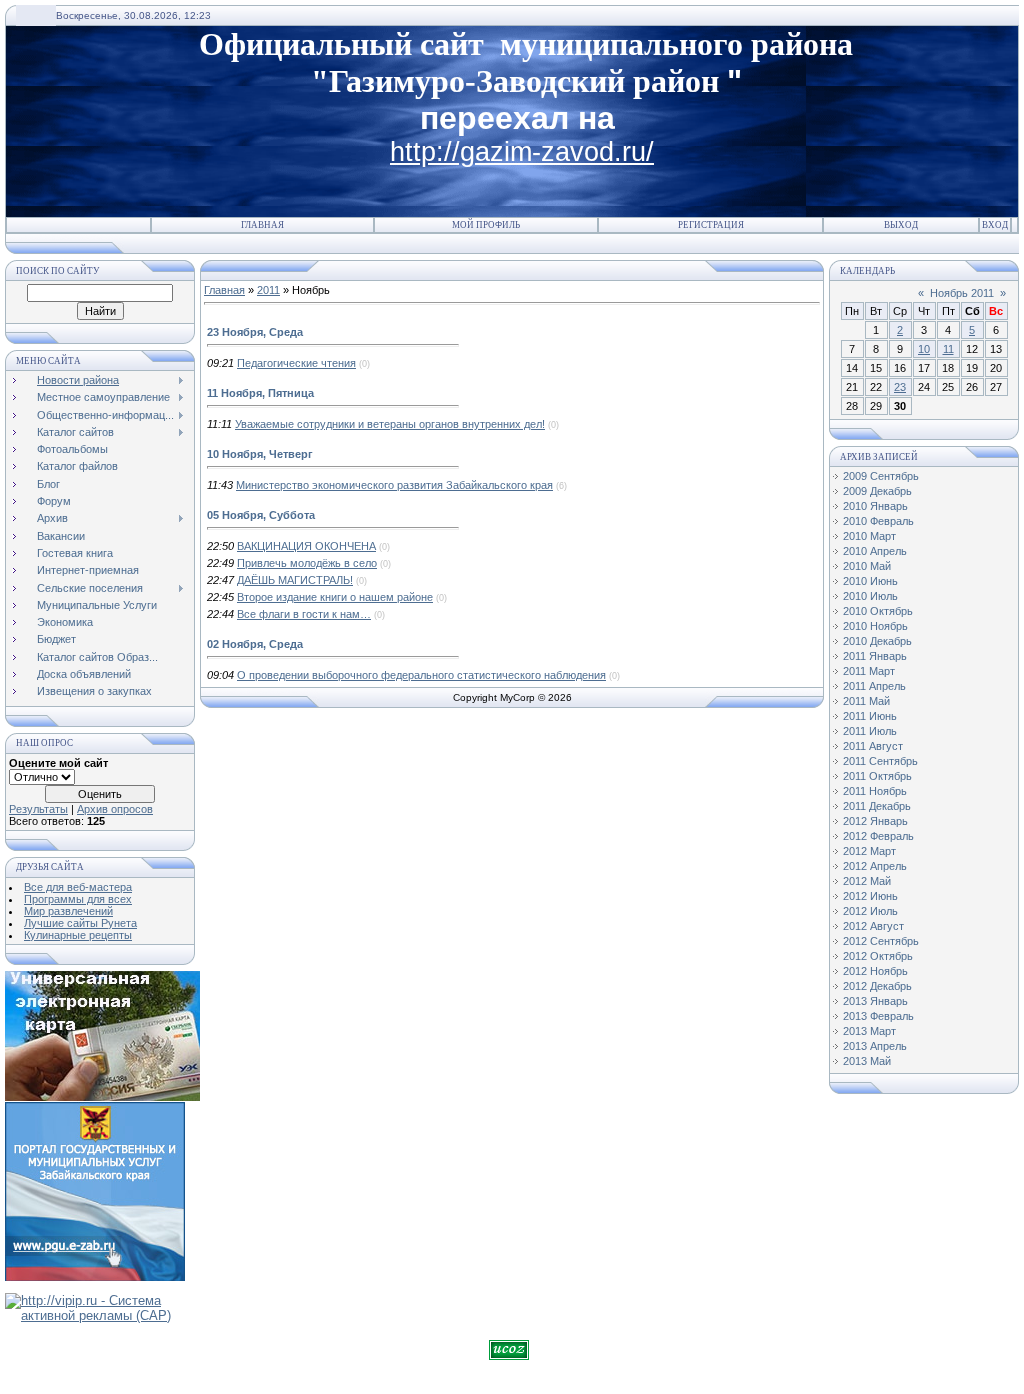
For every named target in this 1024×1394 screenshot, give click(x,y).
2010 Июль (870, 596)
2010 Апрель (875, 551)
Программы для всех (78, 899)
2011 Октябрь (877, 776)
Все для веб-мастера (78, 887)
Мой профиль (486, 225)
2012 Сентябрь (881, 941)
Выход (901, 225)
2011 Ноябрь (875, 791)
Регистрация (711, 225)
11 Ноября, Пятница (260, 393)
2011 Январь (875, 656)
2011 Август (873, 746)
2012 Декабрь (877, 986)
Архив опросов (115, 809)
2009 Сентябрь (881, 476)
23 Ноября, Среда (255, 332)
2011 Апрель (874, 686)
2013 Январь (875, 1001)
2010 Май (867, 566)
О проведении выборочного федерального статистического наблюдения (421, 675)
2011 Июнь (870, 716)
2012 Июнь (870, 896)
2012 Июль (870, 911)
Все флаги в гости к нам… (304, 614)
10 (924, 349)
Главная (262, 225)
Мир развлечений (68, 911)
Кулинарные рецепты (78, 935)
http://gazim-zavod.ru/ (522, 152)
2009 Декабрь (877, 491)
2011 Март (869, 671)
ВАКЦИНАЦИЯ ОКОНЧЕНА (306, 546)
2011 (268, 290)
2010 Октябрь (878, 611)
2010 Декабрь (877, 641)
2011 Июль (870, 731)
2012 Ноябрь (875, 971)
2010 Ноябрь (875, 626)
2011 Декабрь (877, 806)
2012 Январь (875, 821)
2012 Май (867, 881)
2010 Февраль (878, 521)
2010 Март (869, 536)
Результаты (38, 809)
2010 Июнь (870, 581)
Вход (995, 225)
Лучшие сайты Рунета (80, 923)
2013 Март (869, 1031)
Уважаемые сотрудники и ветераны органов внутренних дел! (390, 424)
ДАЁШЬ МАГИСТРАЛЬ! (295, 580)
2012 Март (869, 851)
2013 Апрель (875, 1046)
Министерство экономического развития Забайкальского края (394, 485)
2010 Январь (875, 506)
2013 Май (867, 1061)
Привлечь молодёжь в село (307, 563)
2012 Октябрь (878, 956)
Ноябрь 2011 (962, 293)
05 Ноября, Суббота (261, 515)
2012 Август (873, 926)
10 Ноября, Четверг (260, 454)
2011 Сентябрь (880, 761)
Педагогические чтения (296, 363)
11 (948, 349)
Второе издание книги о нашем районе (335, 597)
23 (900, 387)
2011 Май (866, 701)
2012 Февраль (878, 836)
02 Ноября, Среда (255, 644)
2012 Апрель (875, 866)
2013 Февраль (878, 1016)
